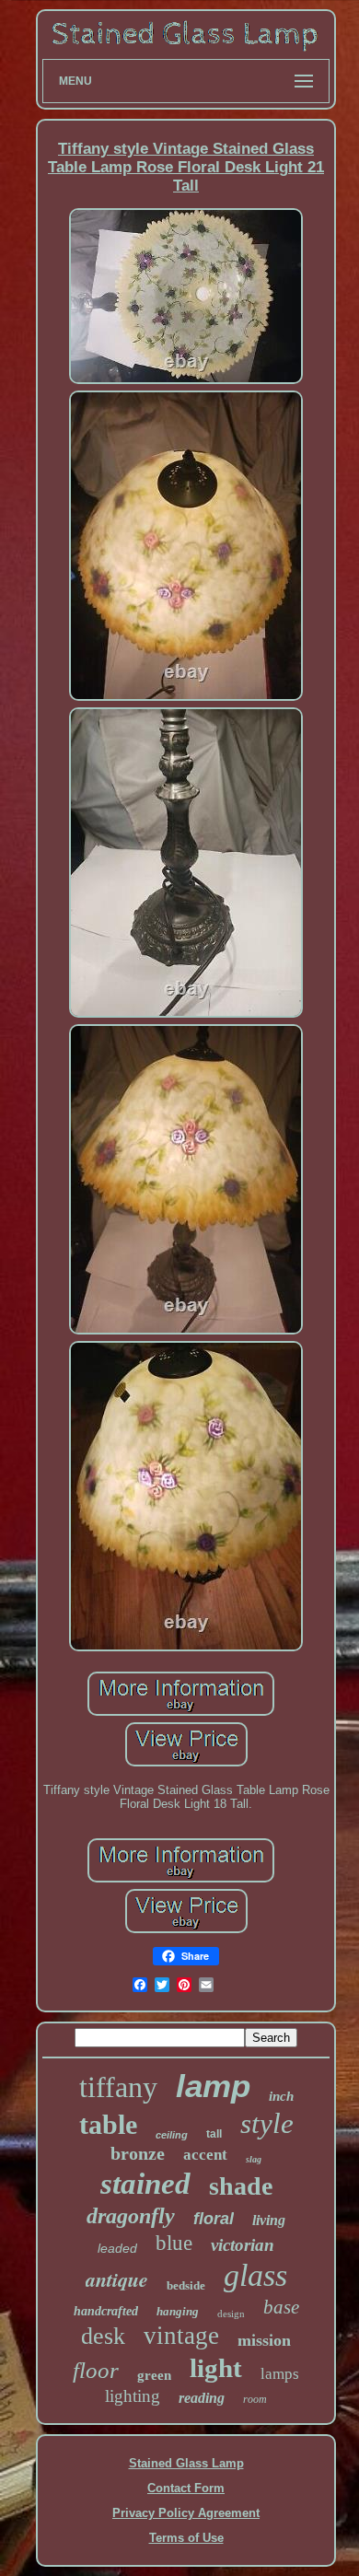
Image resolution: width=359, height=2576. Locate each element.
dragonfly (131, 2216)
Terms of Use (186, 2538)
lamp (213, 2086)
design (231, 2314)
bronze (138, 2153)
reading (202, 2398)
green (154, 2375)
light (216, 2368)
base (281, 2307)
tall (214, 2134)
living (269, 2220)
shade (241, 2186)
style (267, 2123)
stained (145, 2184)
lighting (133, 2396)
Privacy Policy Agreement (186, 2513)
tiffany (118, 2087)
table (108, 2124)
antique (117, 2279)
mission (264, 2340)
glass (255, 2275)
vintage (181, 2336)
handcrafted (106, 2311)
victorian (243, 2245)
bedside (186, 2285)
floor (96, 2370)
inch (281, 2096)
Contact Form (186, 2488)
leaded (117, 2248)
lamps (280, 2374)
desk (103, 2336)
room (255, 2399)
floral (214, 2219)
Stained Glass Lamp (186, 2463)
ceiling (172, 2135)
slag (254, 2159)
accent (205, 2155)
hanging (178, 2311)
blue (174, 2243)
